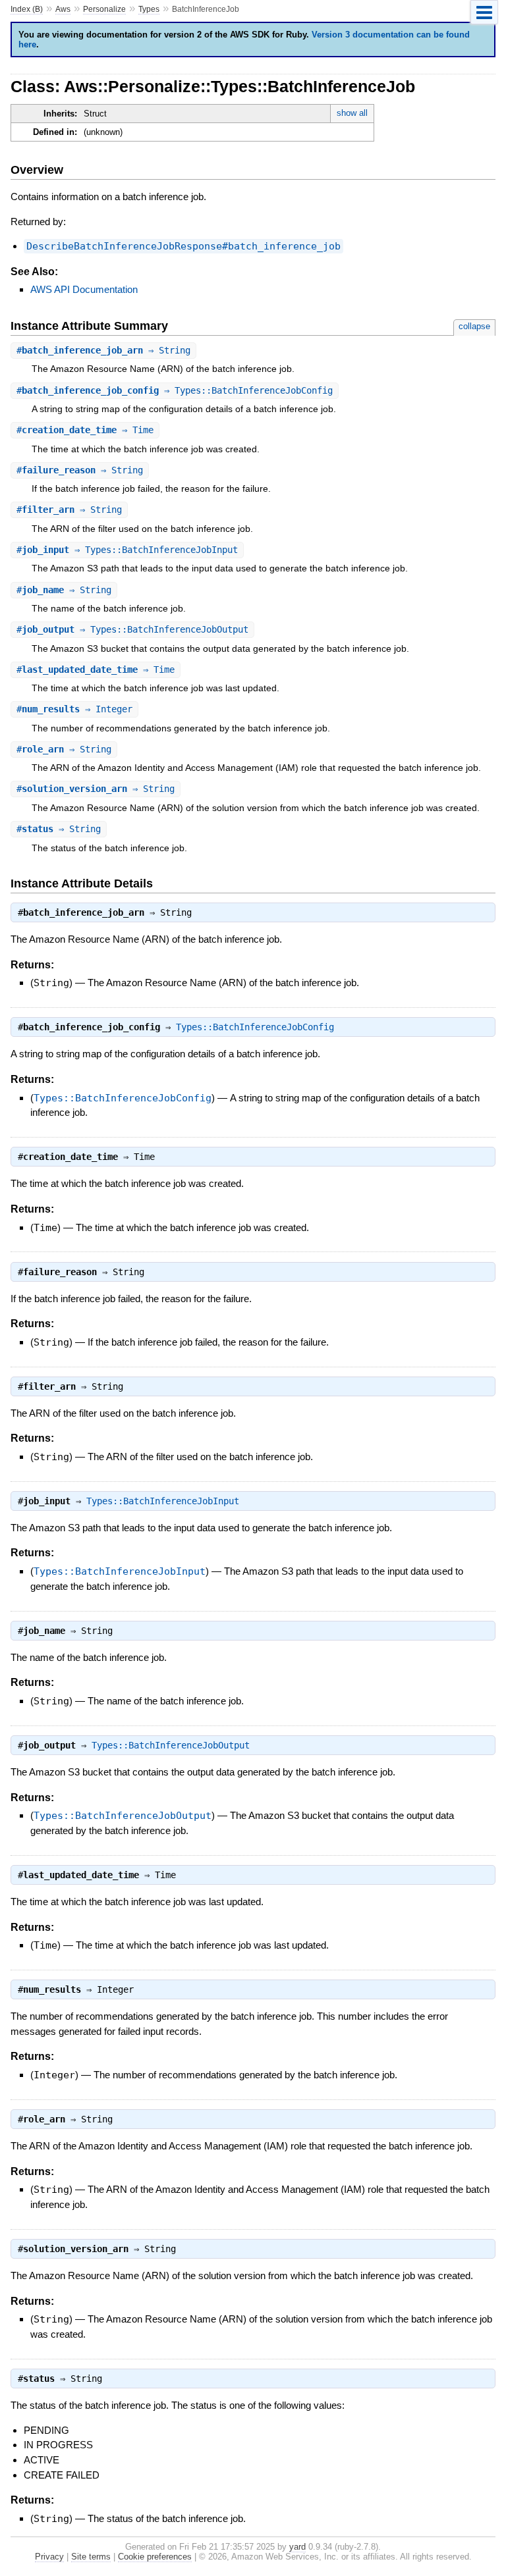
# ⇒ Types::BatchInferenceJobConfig (175, 390)
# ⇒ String (103, 350)
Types (149, 9)
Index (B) (27, 9)
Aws (63, 9)
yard (297, 2547)
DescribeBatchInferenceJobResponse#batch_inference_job (183, 246)
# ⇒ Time (85, 430)
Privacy (49, 2557)
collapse (474, 326)
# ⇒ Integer (74, 709)
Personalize (104, 9)
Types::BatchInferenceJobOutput (171, 1745)
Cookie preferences (155, 2557)
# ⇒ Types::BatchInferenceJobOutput (132, 629)
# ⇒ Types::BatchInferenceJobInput (127, 550)
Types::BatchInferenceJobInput (163, 1501)
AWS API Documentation (84, 289)
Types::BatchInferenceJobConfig (255, 1027)
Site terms (91, 2557)
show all (352, 113)
